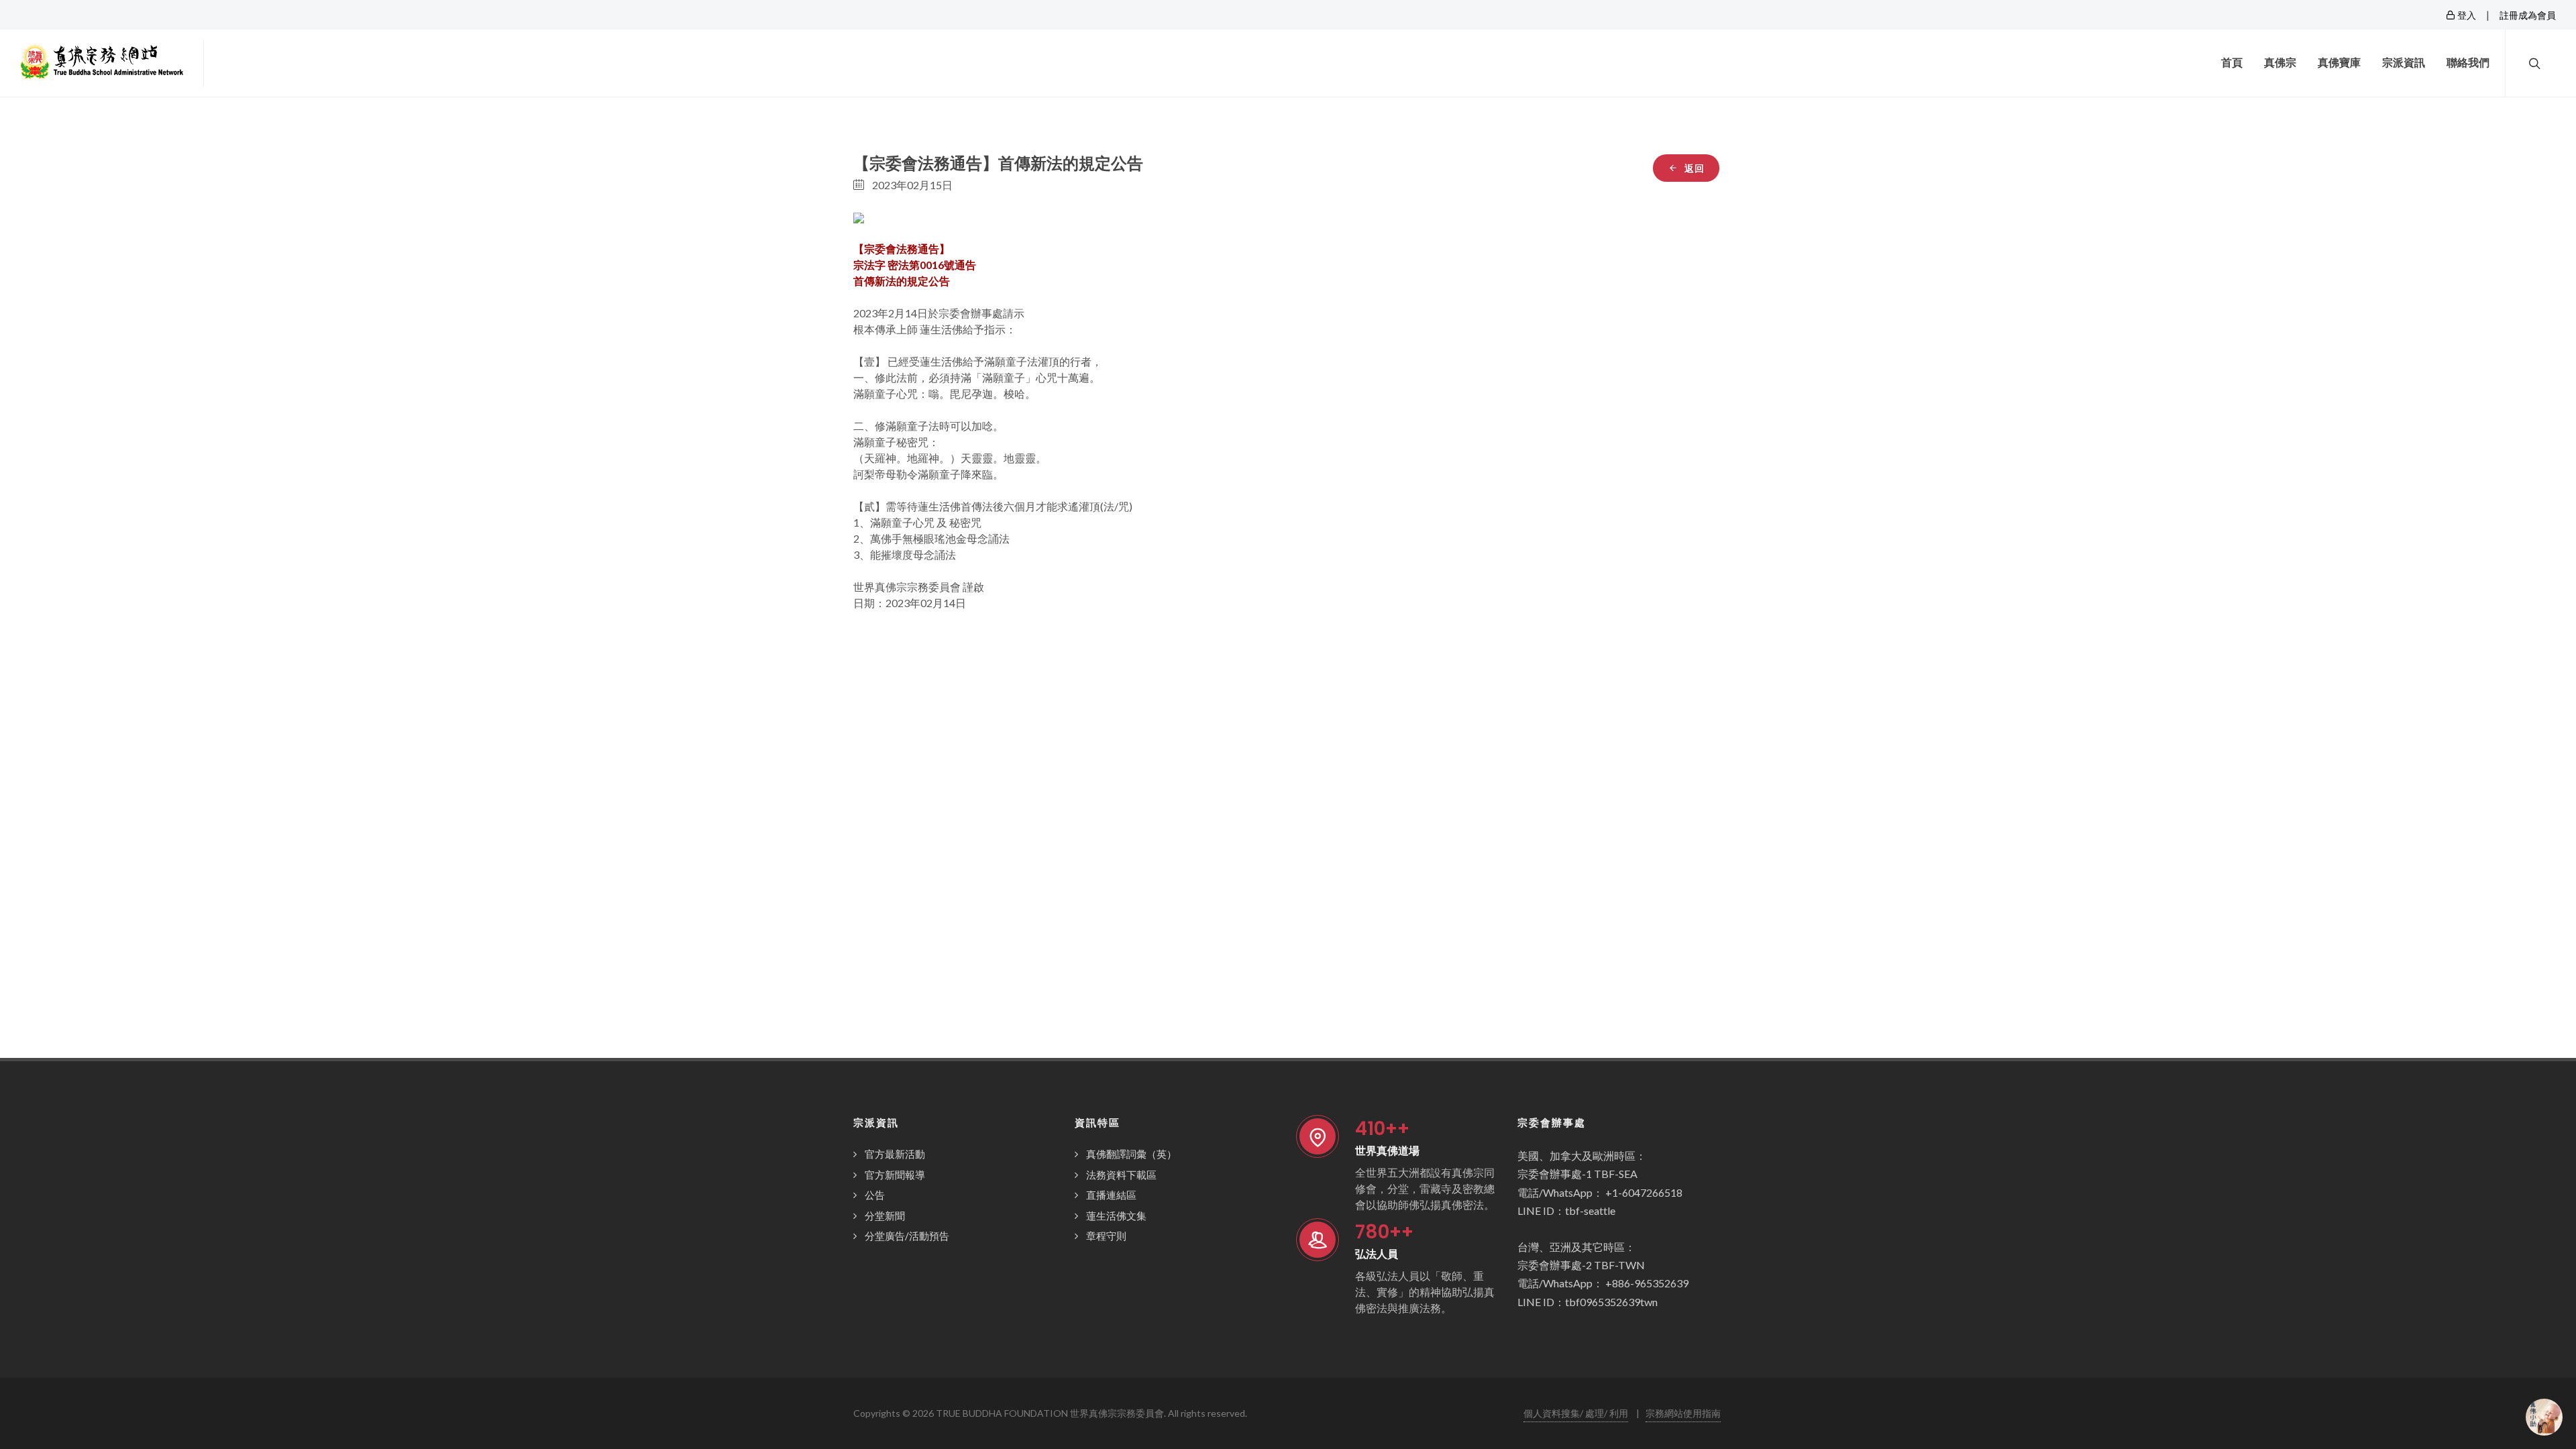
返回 (1693, 168)
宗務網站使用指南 (1683, 1413)
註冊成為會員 (2528, 15)
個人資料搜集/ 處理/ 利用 (1576, 1413)
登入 (2466, 15)
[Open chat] (2544, 1417)
